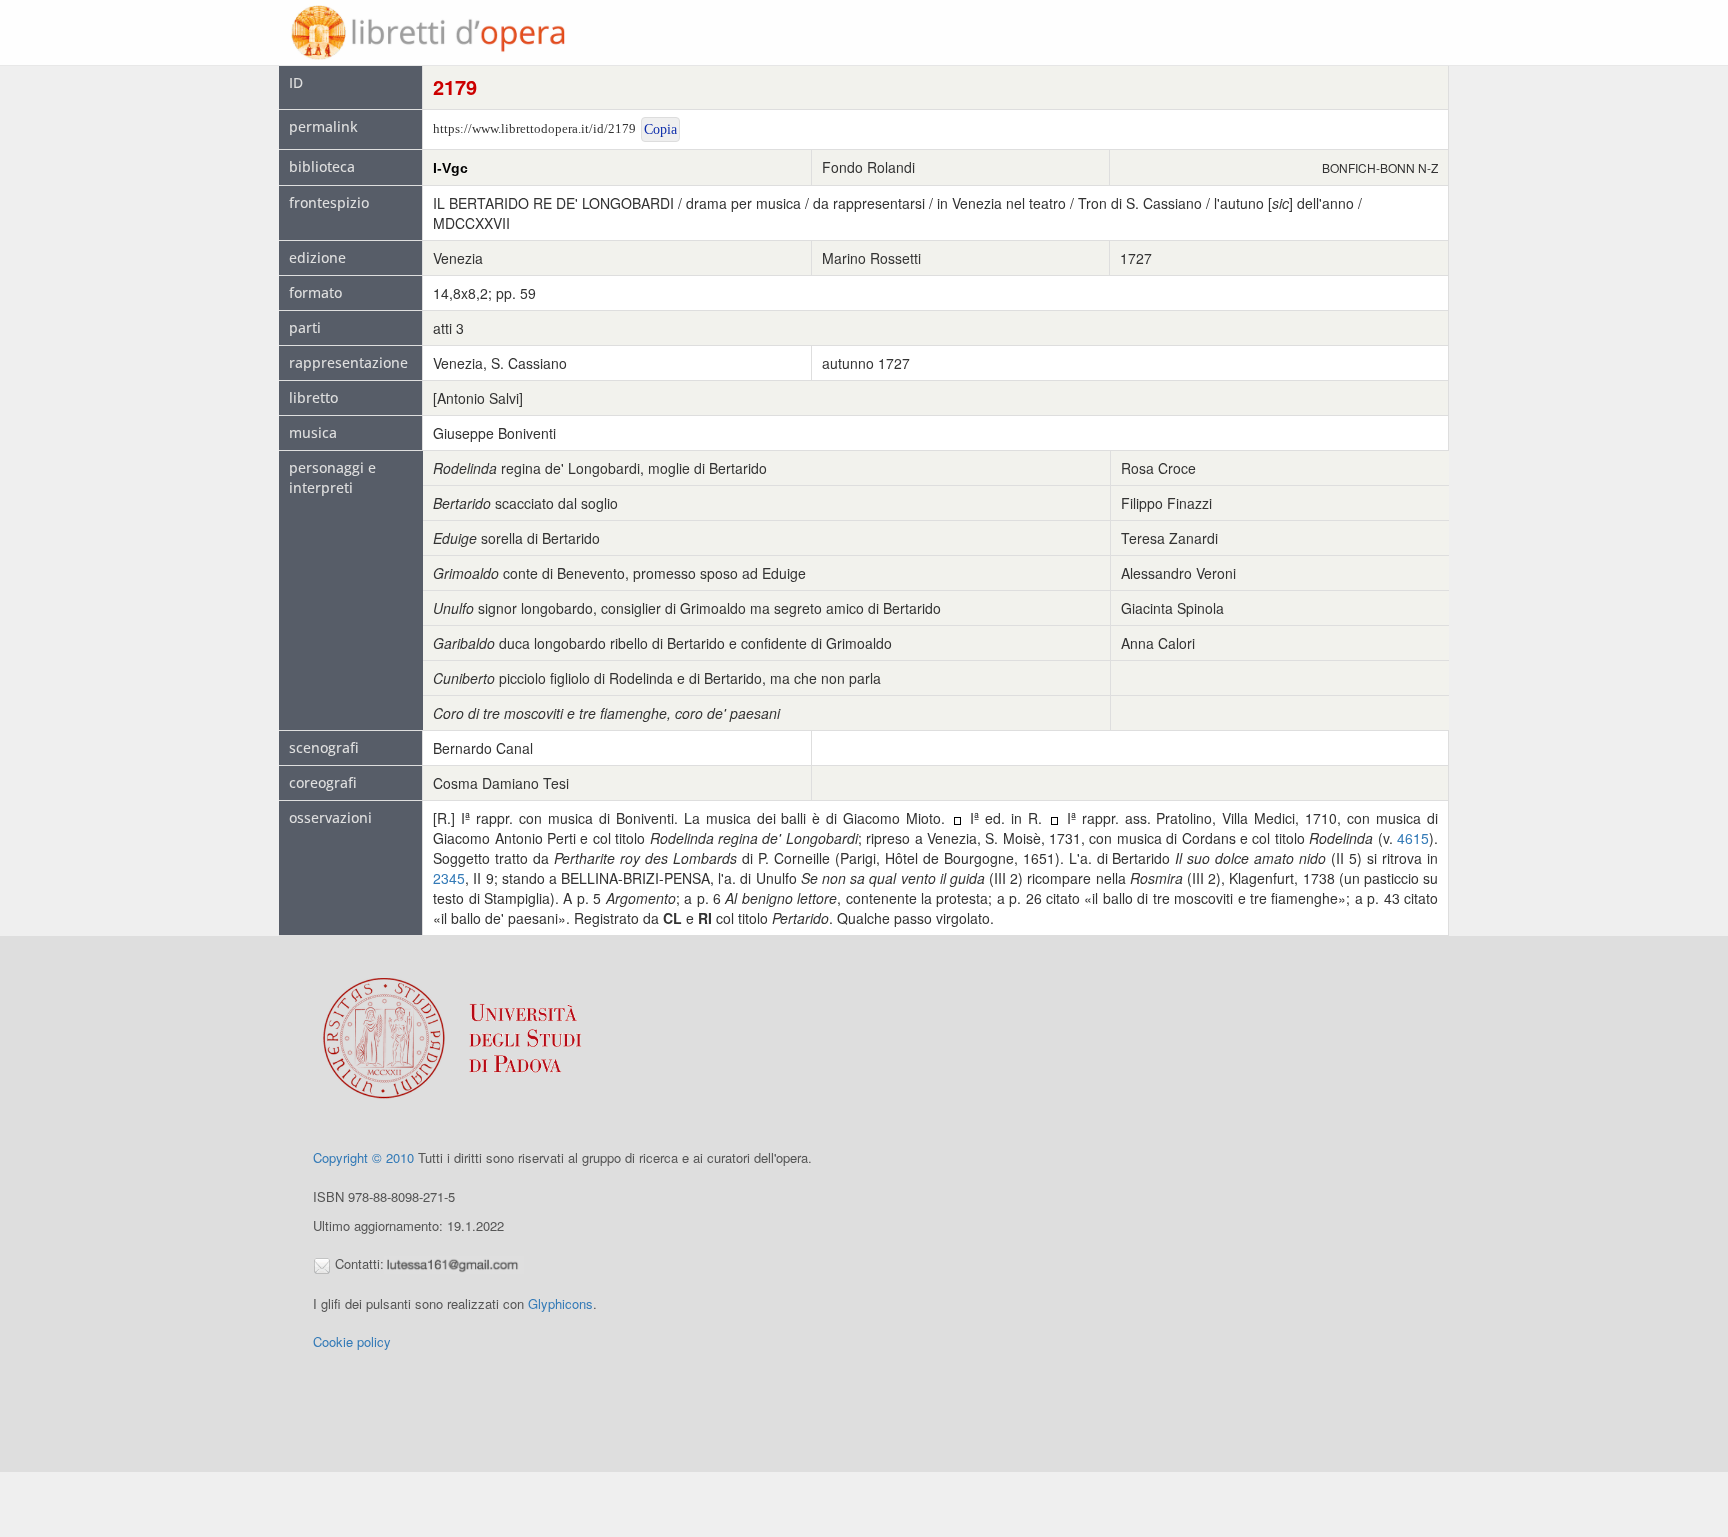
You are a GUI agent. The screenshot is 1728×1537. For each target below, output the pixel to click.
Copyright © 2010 (363, 1157)
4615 (1413, 838)
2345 (449, 878)
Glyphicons (560, 1303)
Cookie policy (352, 1341)
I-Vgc (450, 168)
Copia (660, 129)
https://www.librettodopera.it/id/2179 (534, 128)
